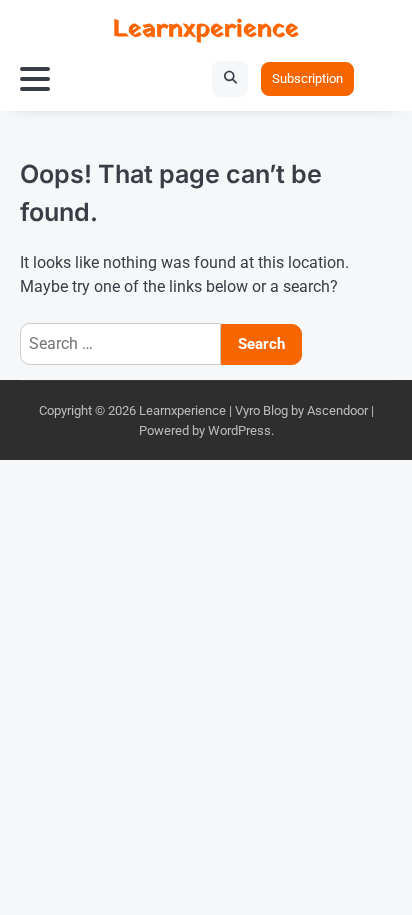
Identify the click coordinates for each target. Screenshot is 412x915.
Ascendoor (337, 410)
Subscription (307, 78)
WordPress (239, 430)
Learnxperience (206, 29)
